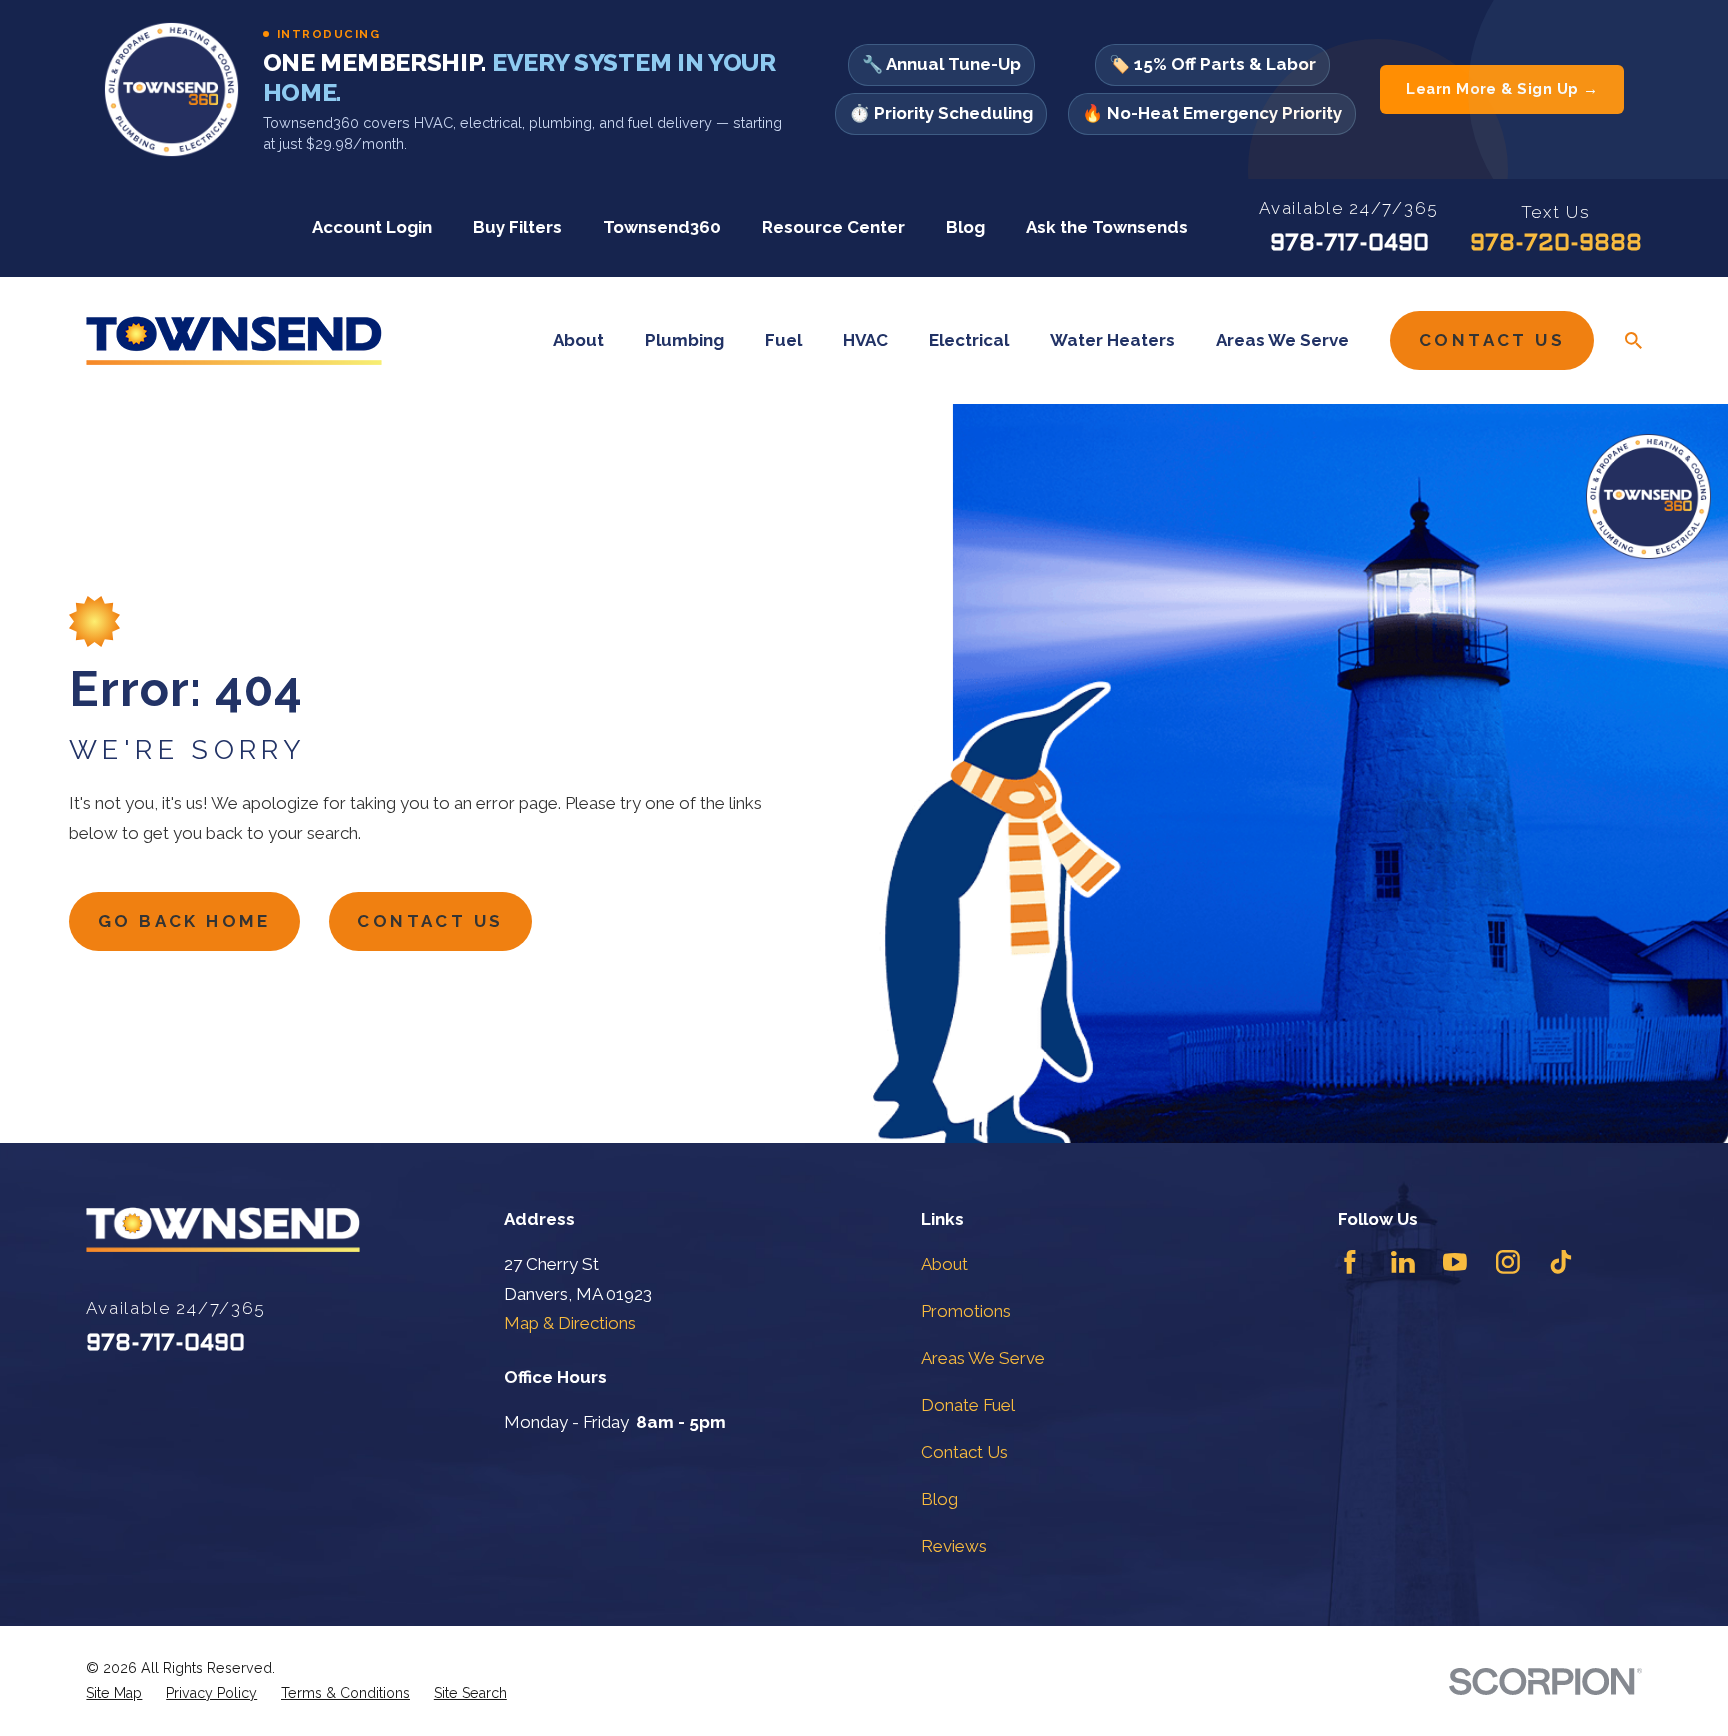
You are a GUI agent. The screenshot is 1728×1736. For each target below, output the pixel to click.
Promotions (966, 1311)
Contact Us (1492, 340)
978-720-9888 (1556, 244)
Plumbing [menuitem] (684, 340)
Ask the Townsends (1107, 227)
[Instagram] (1508, 1262)
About (944, 1264)
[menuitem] (114, 1693)
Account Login (372, 227)
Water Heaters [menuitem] (1112, 340)
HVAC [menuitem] (865, 340)
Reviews (954, 1546)
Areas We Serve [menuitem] (1282, 340)
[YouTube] (1455, 1262)
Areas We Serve (983, 1358)
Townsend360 (662, 227)
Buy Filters (517, 227)
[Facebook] (1350, 1262)
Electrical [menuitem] (969, 340)
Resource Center (833, 227)
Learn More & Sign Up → (1502, 89)
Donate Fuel (968, 1405)
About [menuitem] (578, 340)
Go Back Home (184, 921)
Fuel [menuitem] (783, 340)
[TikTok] (1561, 1262)
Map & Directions (570, 1323)
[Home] (234, 340)
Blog (965, 227)
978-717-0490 (1349, 244)
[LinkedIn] (1403, 1262)
